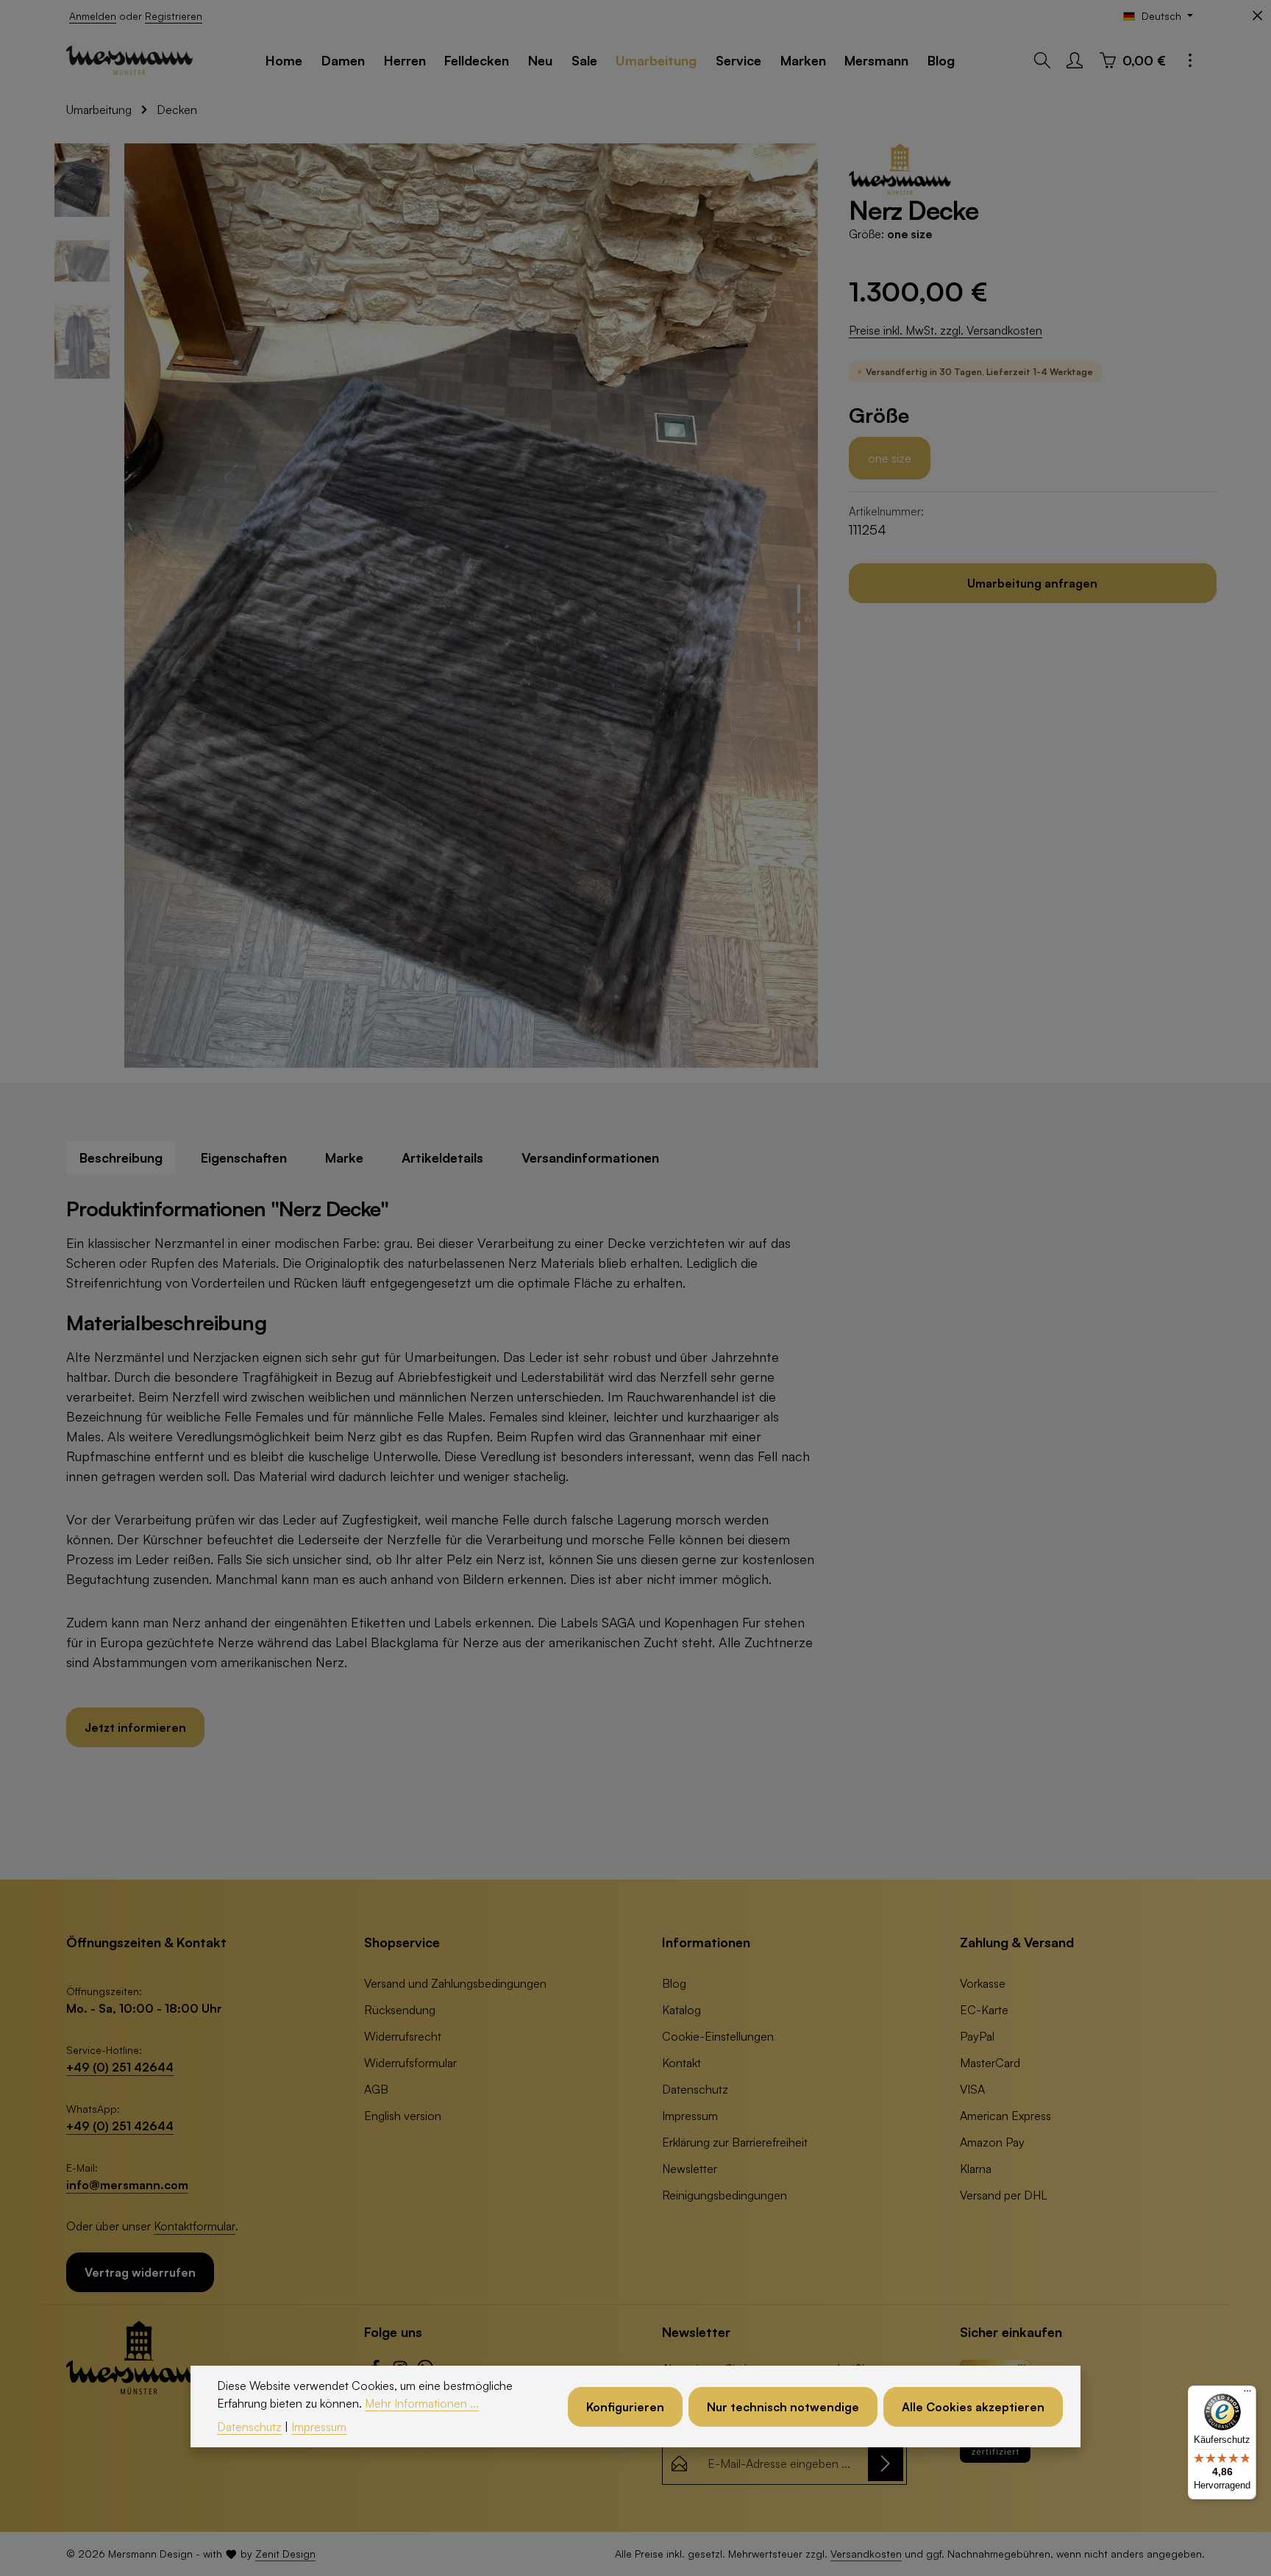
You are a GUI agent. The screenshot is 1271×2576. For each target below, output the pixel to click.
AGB (376, 2089)
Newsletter (690, 2169)
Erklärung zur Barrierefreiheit (735, 2142)
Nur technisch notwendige (783, 2406)
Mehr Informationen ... (422, 2403)
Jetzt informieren (135, 1727)
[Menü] (1247, 2394)
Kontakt (681, 2063)
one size (890, 458)
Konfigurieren (625, 2406)
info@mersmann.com (127, 2185)
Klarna (976, 2169)
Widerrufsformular (410, 2063)
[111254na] (471, 606)
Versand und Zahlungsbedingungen (455, 1983)
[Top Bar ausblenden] (1257, 16)
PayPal (977, 2036)
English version (403, 2116)
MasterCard (990, 2063)
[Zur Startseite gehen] (129, 60)
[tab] (121, 1158)
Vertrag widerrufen (140, 2272)
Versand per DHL (1004, 2195)
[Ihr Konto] (1075, 60)
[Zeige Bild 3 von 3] (799, 646)
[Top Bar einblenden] (1190, 60)
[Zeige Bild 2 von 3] (799, 627)
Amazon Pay (992, 2142)
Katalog (681, 2010)
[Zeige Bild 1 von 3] (799, 599)
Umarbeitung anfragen (1032, 583)
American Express (1005, 2116)
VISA (972, 2089)
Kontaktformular (195, 2226)
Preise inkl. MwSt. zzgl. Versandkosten (946, 330)
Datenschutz (695, 2089)
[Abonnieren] (886, 2463)
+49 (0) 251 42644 (120, 2067)
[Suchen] (1042, 60)
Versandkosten (866, 2554)
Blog (674, 1983)
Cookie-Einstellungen (718, 2036)
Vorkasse (983, 1983)
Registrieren (174, 16)
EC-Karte (984, 2010)
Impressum (690, 2116)
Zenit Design (285, 2554)
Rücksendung (400, 2010)
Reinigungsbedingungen (724, 2195)
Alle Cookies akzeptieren (973, 2406)
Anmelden (93, 16)
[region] (437, 606)
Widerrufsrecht (403, 2036)
